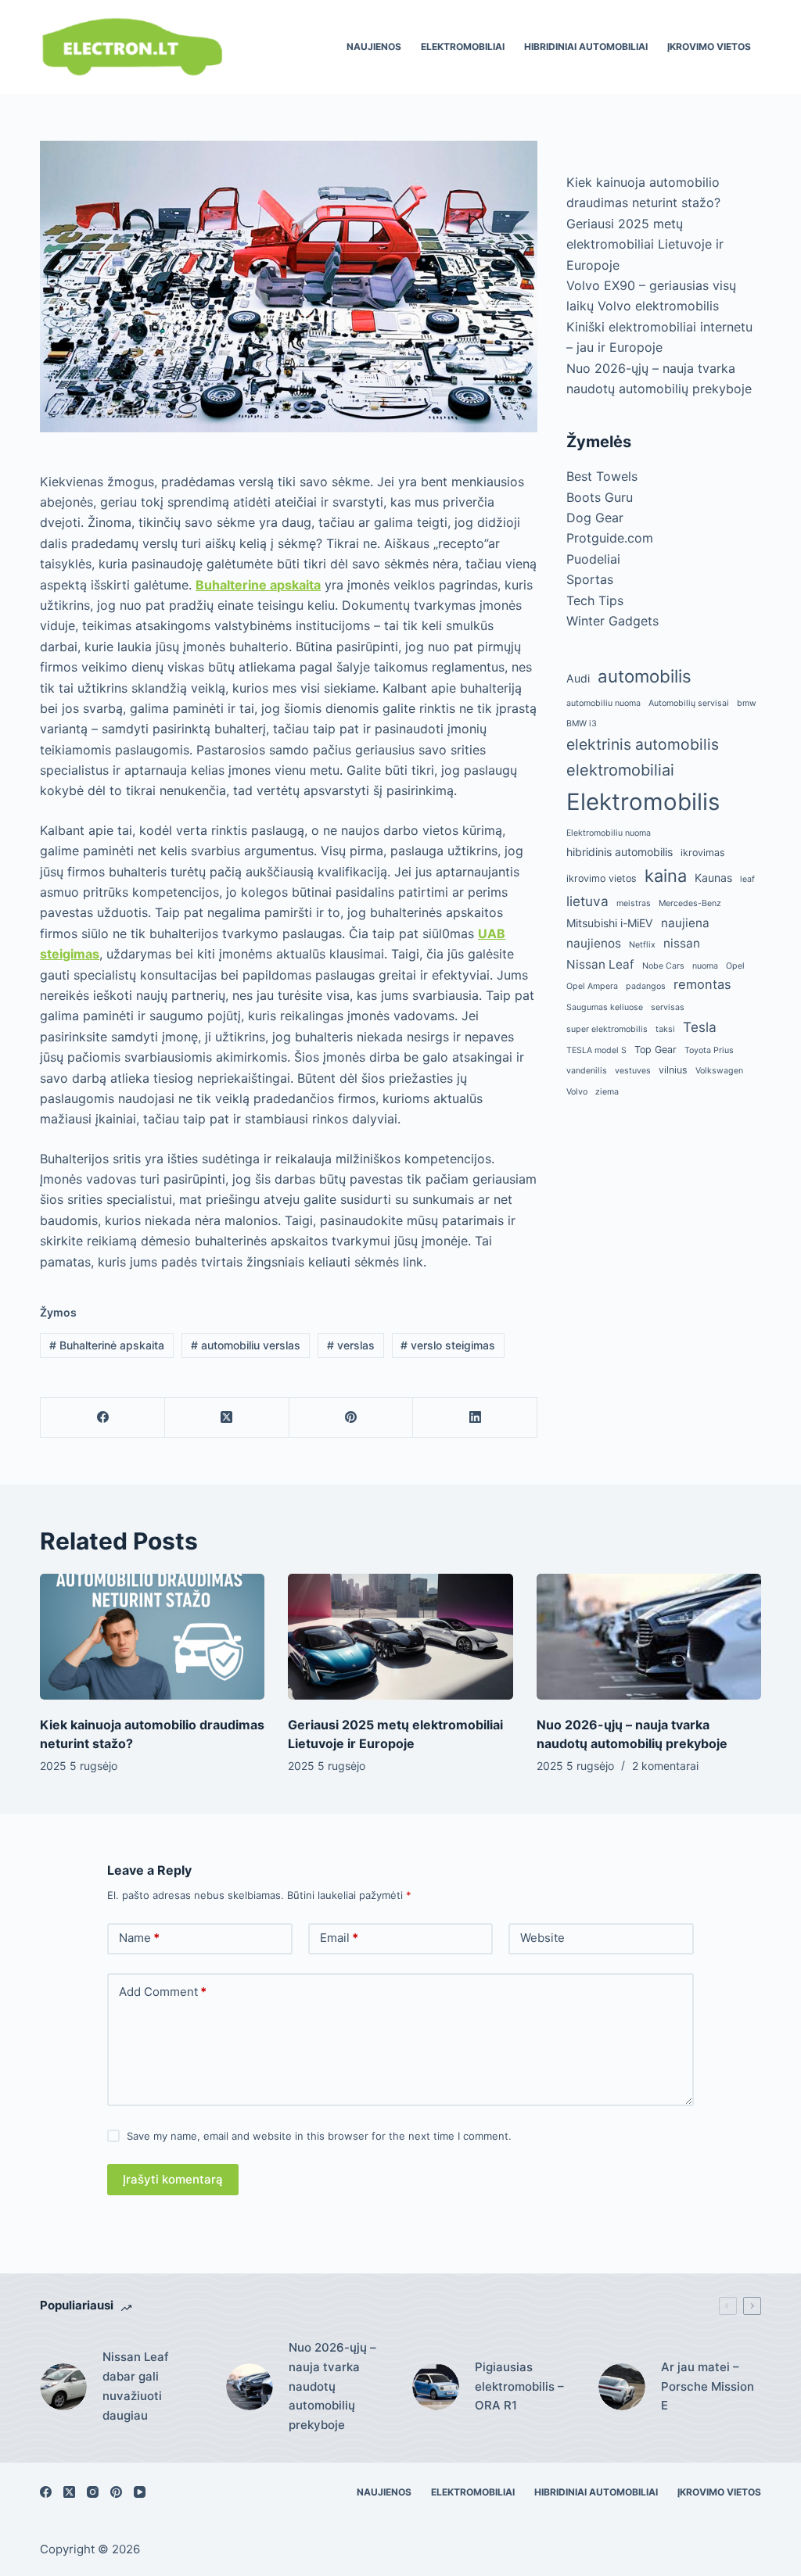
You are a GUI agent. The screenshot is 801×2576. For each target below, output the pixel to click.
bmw (747, 703)
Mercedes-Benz (690, 903)
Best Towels (602, 476)
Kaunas (713, 878)
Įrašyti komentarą (173, 2179)
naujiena (685, 923)
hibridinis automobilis (620, 852)
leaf (747, 879)
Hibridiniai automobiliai (586, 47)
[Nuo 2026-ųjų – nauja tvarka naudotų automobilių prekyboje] (649, 1637)
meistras (634, 903)
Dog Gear (595, 518)
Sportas (590, 579)
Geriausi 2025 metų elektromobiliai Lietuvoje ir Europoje (645, 244)
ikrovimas (703, 853)
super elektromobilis (607, 1029)
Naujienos (374, 47)
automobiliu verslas (246, 1345)
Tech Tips (595, 600)
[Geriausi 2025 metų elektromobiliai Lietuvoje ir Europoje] (400, 1637)
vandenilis (587, 1071)
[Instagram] (93, 2492)
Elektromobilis (643, 802)
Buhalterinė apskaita (107, 1345)
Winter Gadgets (612, 621)
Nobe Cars (663, 966)
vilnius (673, 1070)
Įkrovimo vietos (709, 47)
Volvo (577, 1092)
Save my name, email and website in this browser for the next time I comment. (319, 2136)
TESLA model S (596, 1050)
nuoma (705, 966)
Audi (578, 678)
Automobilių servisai (689, 703)
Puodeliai (593, 559)
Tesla (700, 1027)
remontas (702, 984)
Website (542, 1938)
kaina (666, 876)
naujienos (594, 943)
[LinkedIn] (475, 1418)
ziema (607, 1092)
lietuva (587, 901)
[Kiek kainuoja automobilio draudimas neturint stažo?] (152, 1637)
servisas (668, 1007)
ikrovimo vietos (602, 878)
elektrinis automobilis (643, 744)
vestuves (633, 1071)
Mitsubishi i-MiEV (610, 923)
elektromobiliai (620, 770)
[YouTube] (140, 2492)
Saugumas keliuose (605, 1007)
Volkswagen (719, 1071)
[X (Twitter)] (227, 1418)
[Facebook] (103, 1418)
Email (339, 1938)
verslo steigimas (448, 1345)
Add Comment (163, 1992)
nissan (682, 943)
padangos (646, 986)
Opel (735, 966)
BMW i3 (582, 724)
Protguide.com (610, 538)
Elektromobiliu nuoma (609, 833)
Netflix (642, 945)
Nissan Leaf (600, 964)
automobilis (645, 676)
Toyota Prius (709, 1050)
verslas (351, 1345)
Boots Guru (600, 497)
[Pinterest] (352, 1418)
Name (139, 1938)
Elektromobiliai (463, 47)
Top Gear (656, 1050)
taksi (665, 1029)
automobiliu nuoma (603, 703)
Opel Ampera (592, 986)
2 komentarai (665, 1766)
